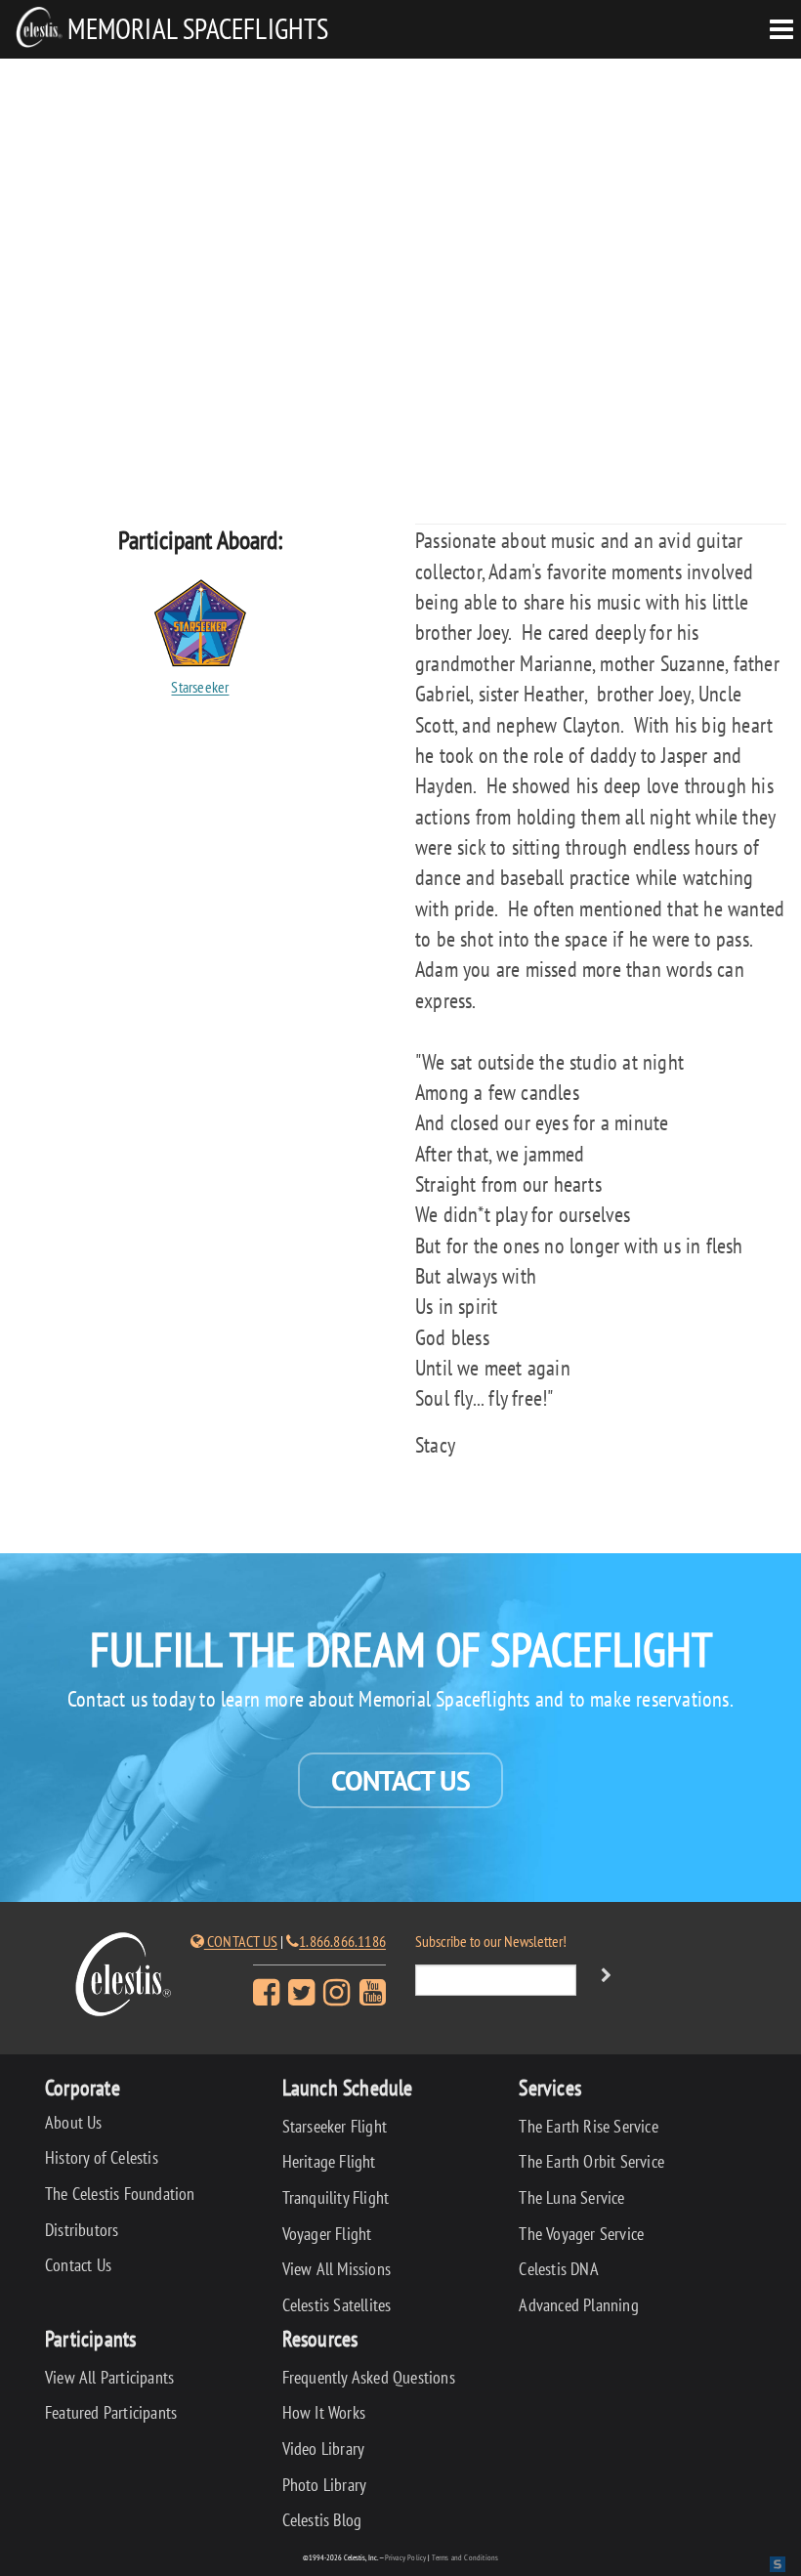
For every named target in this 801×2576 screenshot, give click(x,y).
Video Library (324, 2449)
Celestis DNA (558, 2269)
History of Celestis (102, 2157)
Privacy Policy (406, 2557)
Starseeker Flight (335, 2126)
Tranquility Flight (336, 2197)
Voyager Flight (327, 2234)
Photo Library (325, 2485)
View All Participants (109, 2377)
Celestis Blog (322, 2520)
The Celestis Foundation (120, 2194)
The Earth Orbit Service (591, 2161)
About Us (74, 2122)
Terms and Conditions (465, 2557)
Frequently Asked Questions (369, 2377)
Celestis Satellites (337, 2305)
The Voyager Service (581, 2234)
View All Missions (337, 2269)
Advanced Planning (578, 2305)
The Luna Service (571, 2197)
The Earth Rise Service (588, 2126)
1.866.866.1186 (342, 1941)
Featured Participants (111, 2412)
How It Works (324, 2412)
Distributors (82, 2230)
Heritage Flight (329, 2161)
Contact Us (400, 1780)
